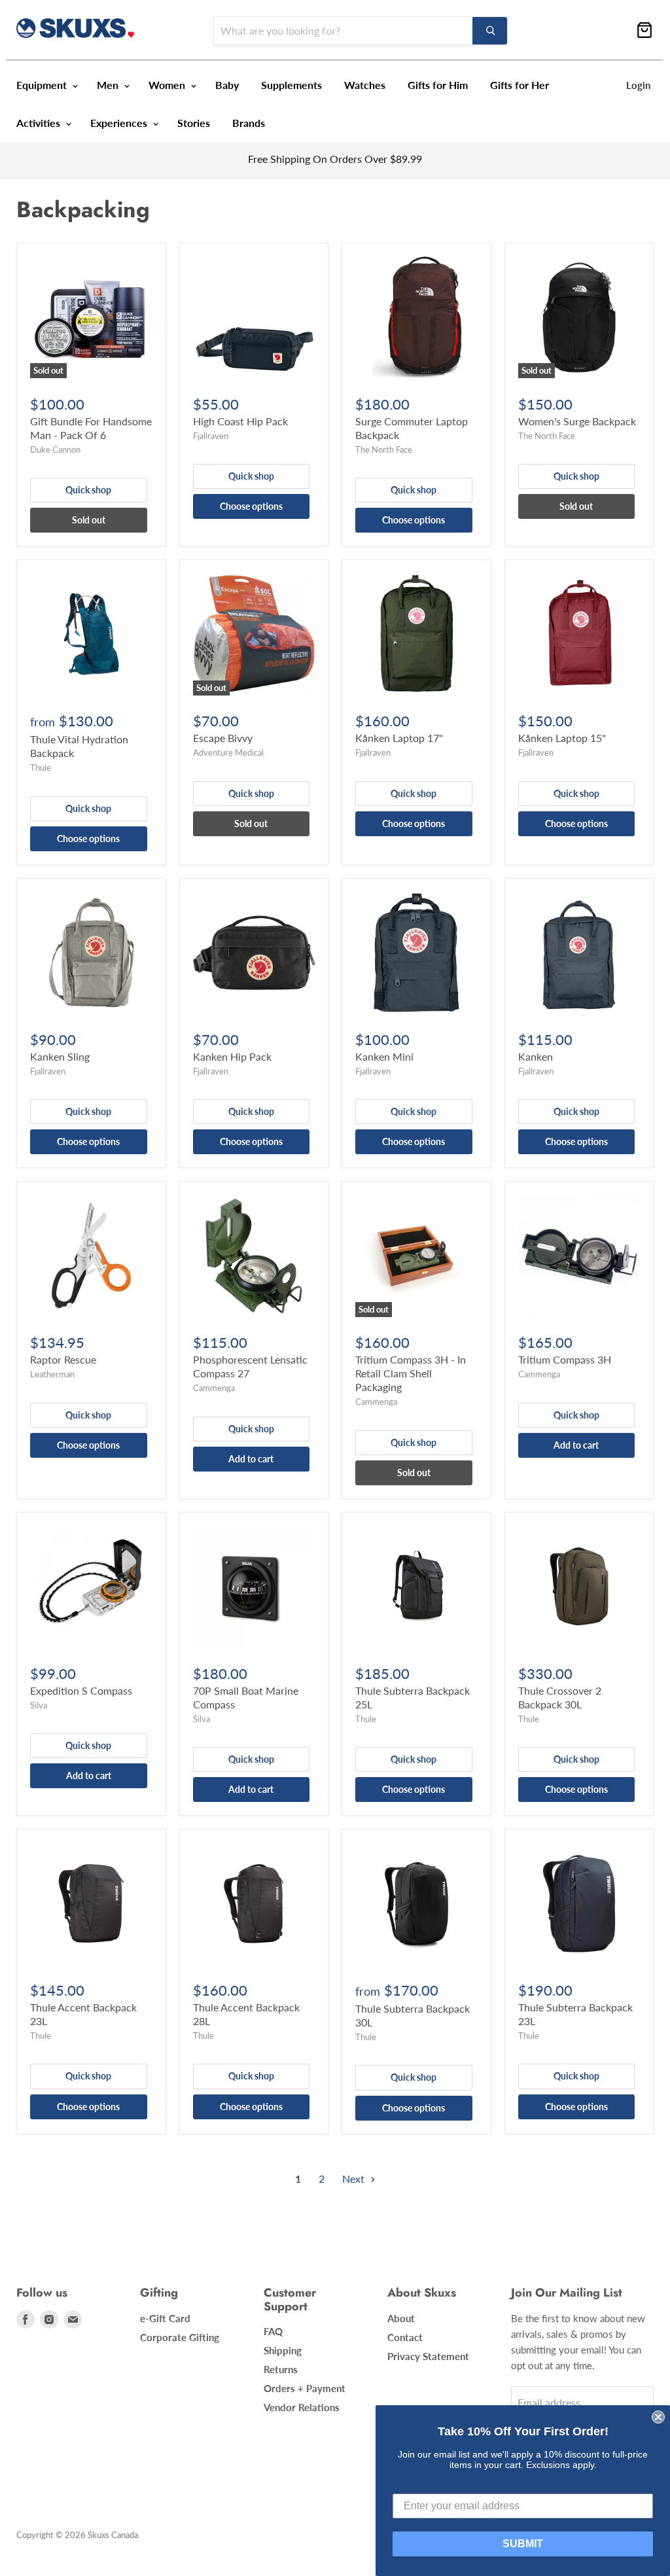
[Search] (490, 31)
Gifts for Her (520, 85)
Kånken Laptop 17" (399, 738)
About (401, 2318)
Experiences (120, 123)
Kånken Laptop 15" (562, 738)
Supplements (291, 85)
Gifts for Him (438, 85)
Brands (249, 123)
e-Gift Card (165, 2318)
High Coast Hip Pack (240, 421)
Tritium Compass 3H (565, 1359)
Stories (194, 123)
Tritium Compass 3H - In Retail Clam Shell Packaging (411, 1373)
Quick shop (88, 490)
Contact (405, 2337)
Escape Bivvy (223, 738)
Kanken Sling (60, 1056)
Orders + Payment (305, 2388)
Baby (227, 85)
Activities (40, 123)
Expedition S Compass (81, 1690)
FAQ (273, 2331)
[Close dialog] (658, 2417)
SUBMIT (523, 2544)
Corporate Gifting (180, 2337)
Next (355, 2179)
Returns (281, 2369)
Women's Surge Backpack (577, 421)
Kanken (536, 1056)
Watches (365, 85)
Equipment (43, 85)
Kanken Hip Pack (232, 1056)
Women (168, 85)
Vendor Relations (302, 2407)
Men (109, 85)
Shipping (283, 2350)
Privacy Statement (428, 2356)
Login (638, 85)
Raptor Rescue (63, 1359)
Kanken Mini (384, 1056)
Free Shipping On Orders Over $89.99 (335, 159)
